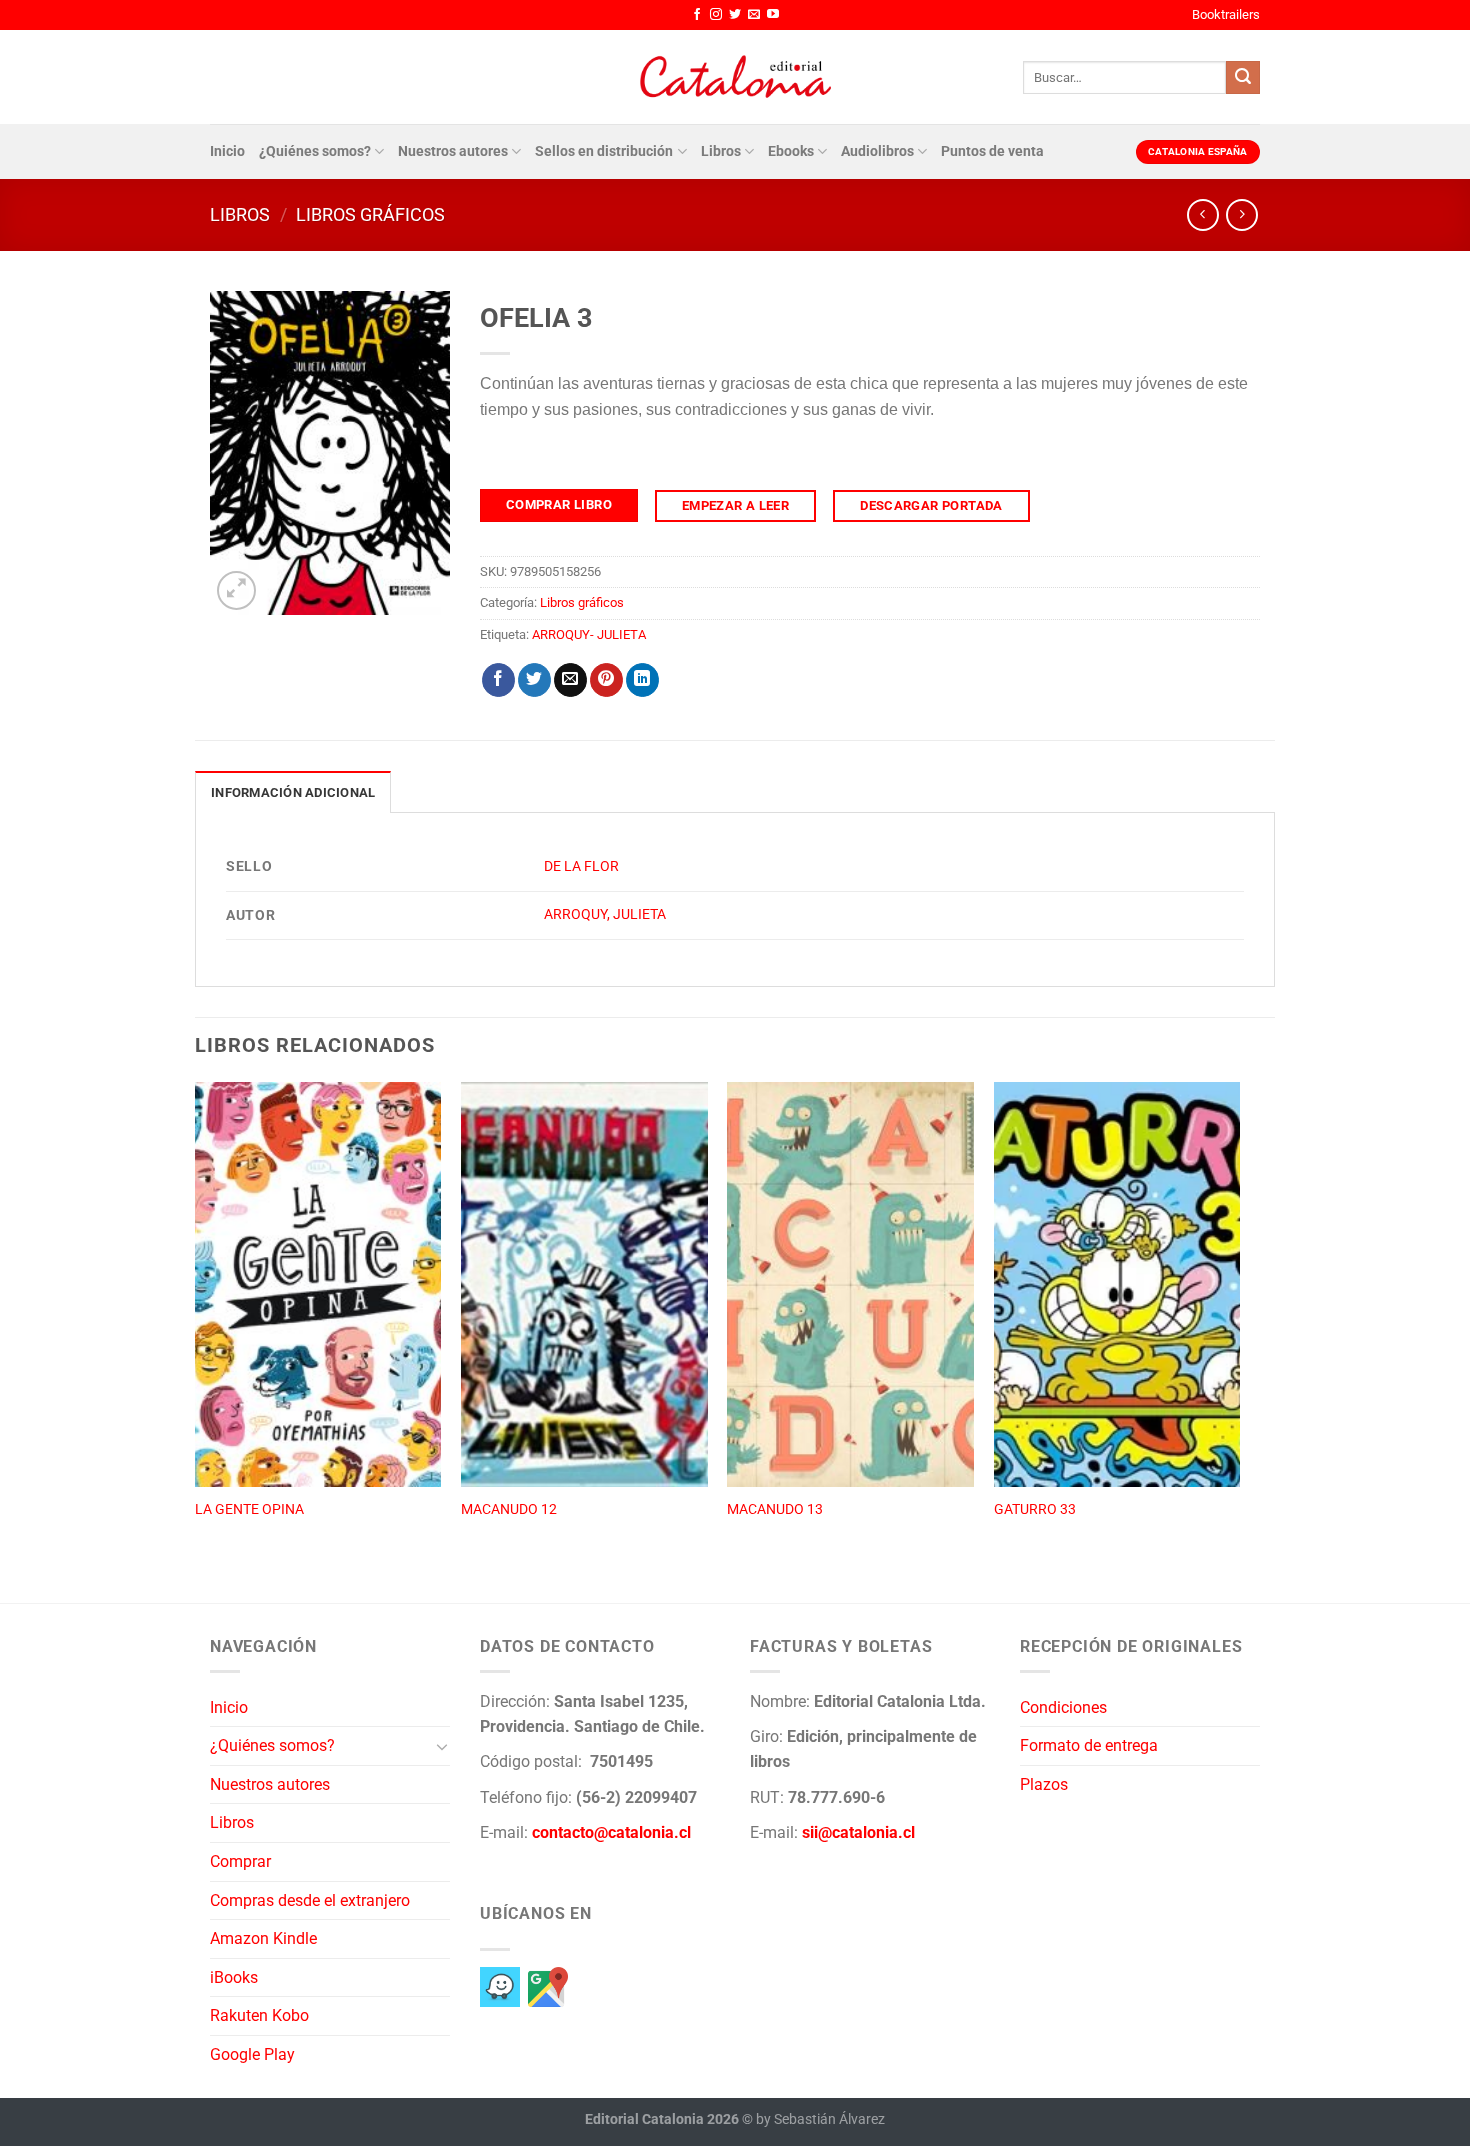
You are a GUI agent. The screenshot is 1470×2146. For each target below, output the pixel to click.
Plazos (1044, 1784)
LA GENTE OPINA (249, 1509)
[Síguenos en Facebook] (697, 15)
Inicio (227, 151)
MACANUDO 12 (509, 1509)
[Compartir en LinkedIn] (642, 680)
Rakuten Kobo (259, 2015)
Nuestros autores (453, 151)
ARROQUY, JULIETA (605, 914)
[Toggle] (442, 1746)
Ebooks (791, 151)
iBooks (234, 1977)
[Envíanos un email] (754, 15)
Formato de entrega (1089, 1745)
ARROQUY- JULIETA (589, 634)
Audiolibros (877, 151)
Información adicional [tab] (293, 792)
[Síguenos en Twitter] (735, 15)
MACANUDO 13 (775, 1509)
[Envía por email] (570, 680)
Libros (721, 151)
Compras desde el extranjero (310, 1900)
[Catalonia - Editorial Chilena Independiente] (735, 77)
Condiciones (1063, 1707)
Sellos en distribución (604, 151)
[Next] (1239, 1320)
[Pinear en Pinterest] (606, 680)
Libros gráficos (370, 214)
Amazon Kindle (263, 1938)
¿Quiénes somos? (315, 151)
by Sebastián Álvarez (820, 2119)
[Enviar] (1243, 78)
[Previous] (196, 1320)
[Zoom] (236, 590)
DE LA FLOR (581, 866)
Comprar (240, 1861)
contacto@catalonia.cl (611, 1832)
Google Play (252, 2054)
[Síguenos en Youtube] (773, 15)
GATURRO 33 (1035, 1509)
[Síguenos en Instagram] (716, 15)
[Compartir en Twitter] (534, 680)
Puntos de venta (992, 151)
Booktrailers (1226, 14)
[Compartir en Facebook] (498, 680)
